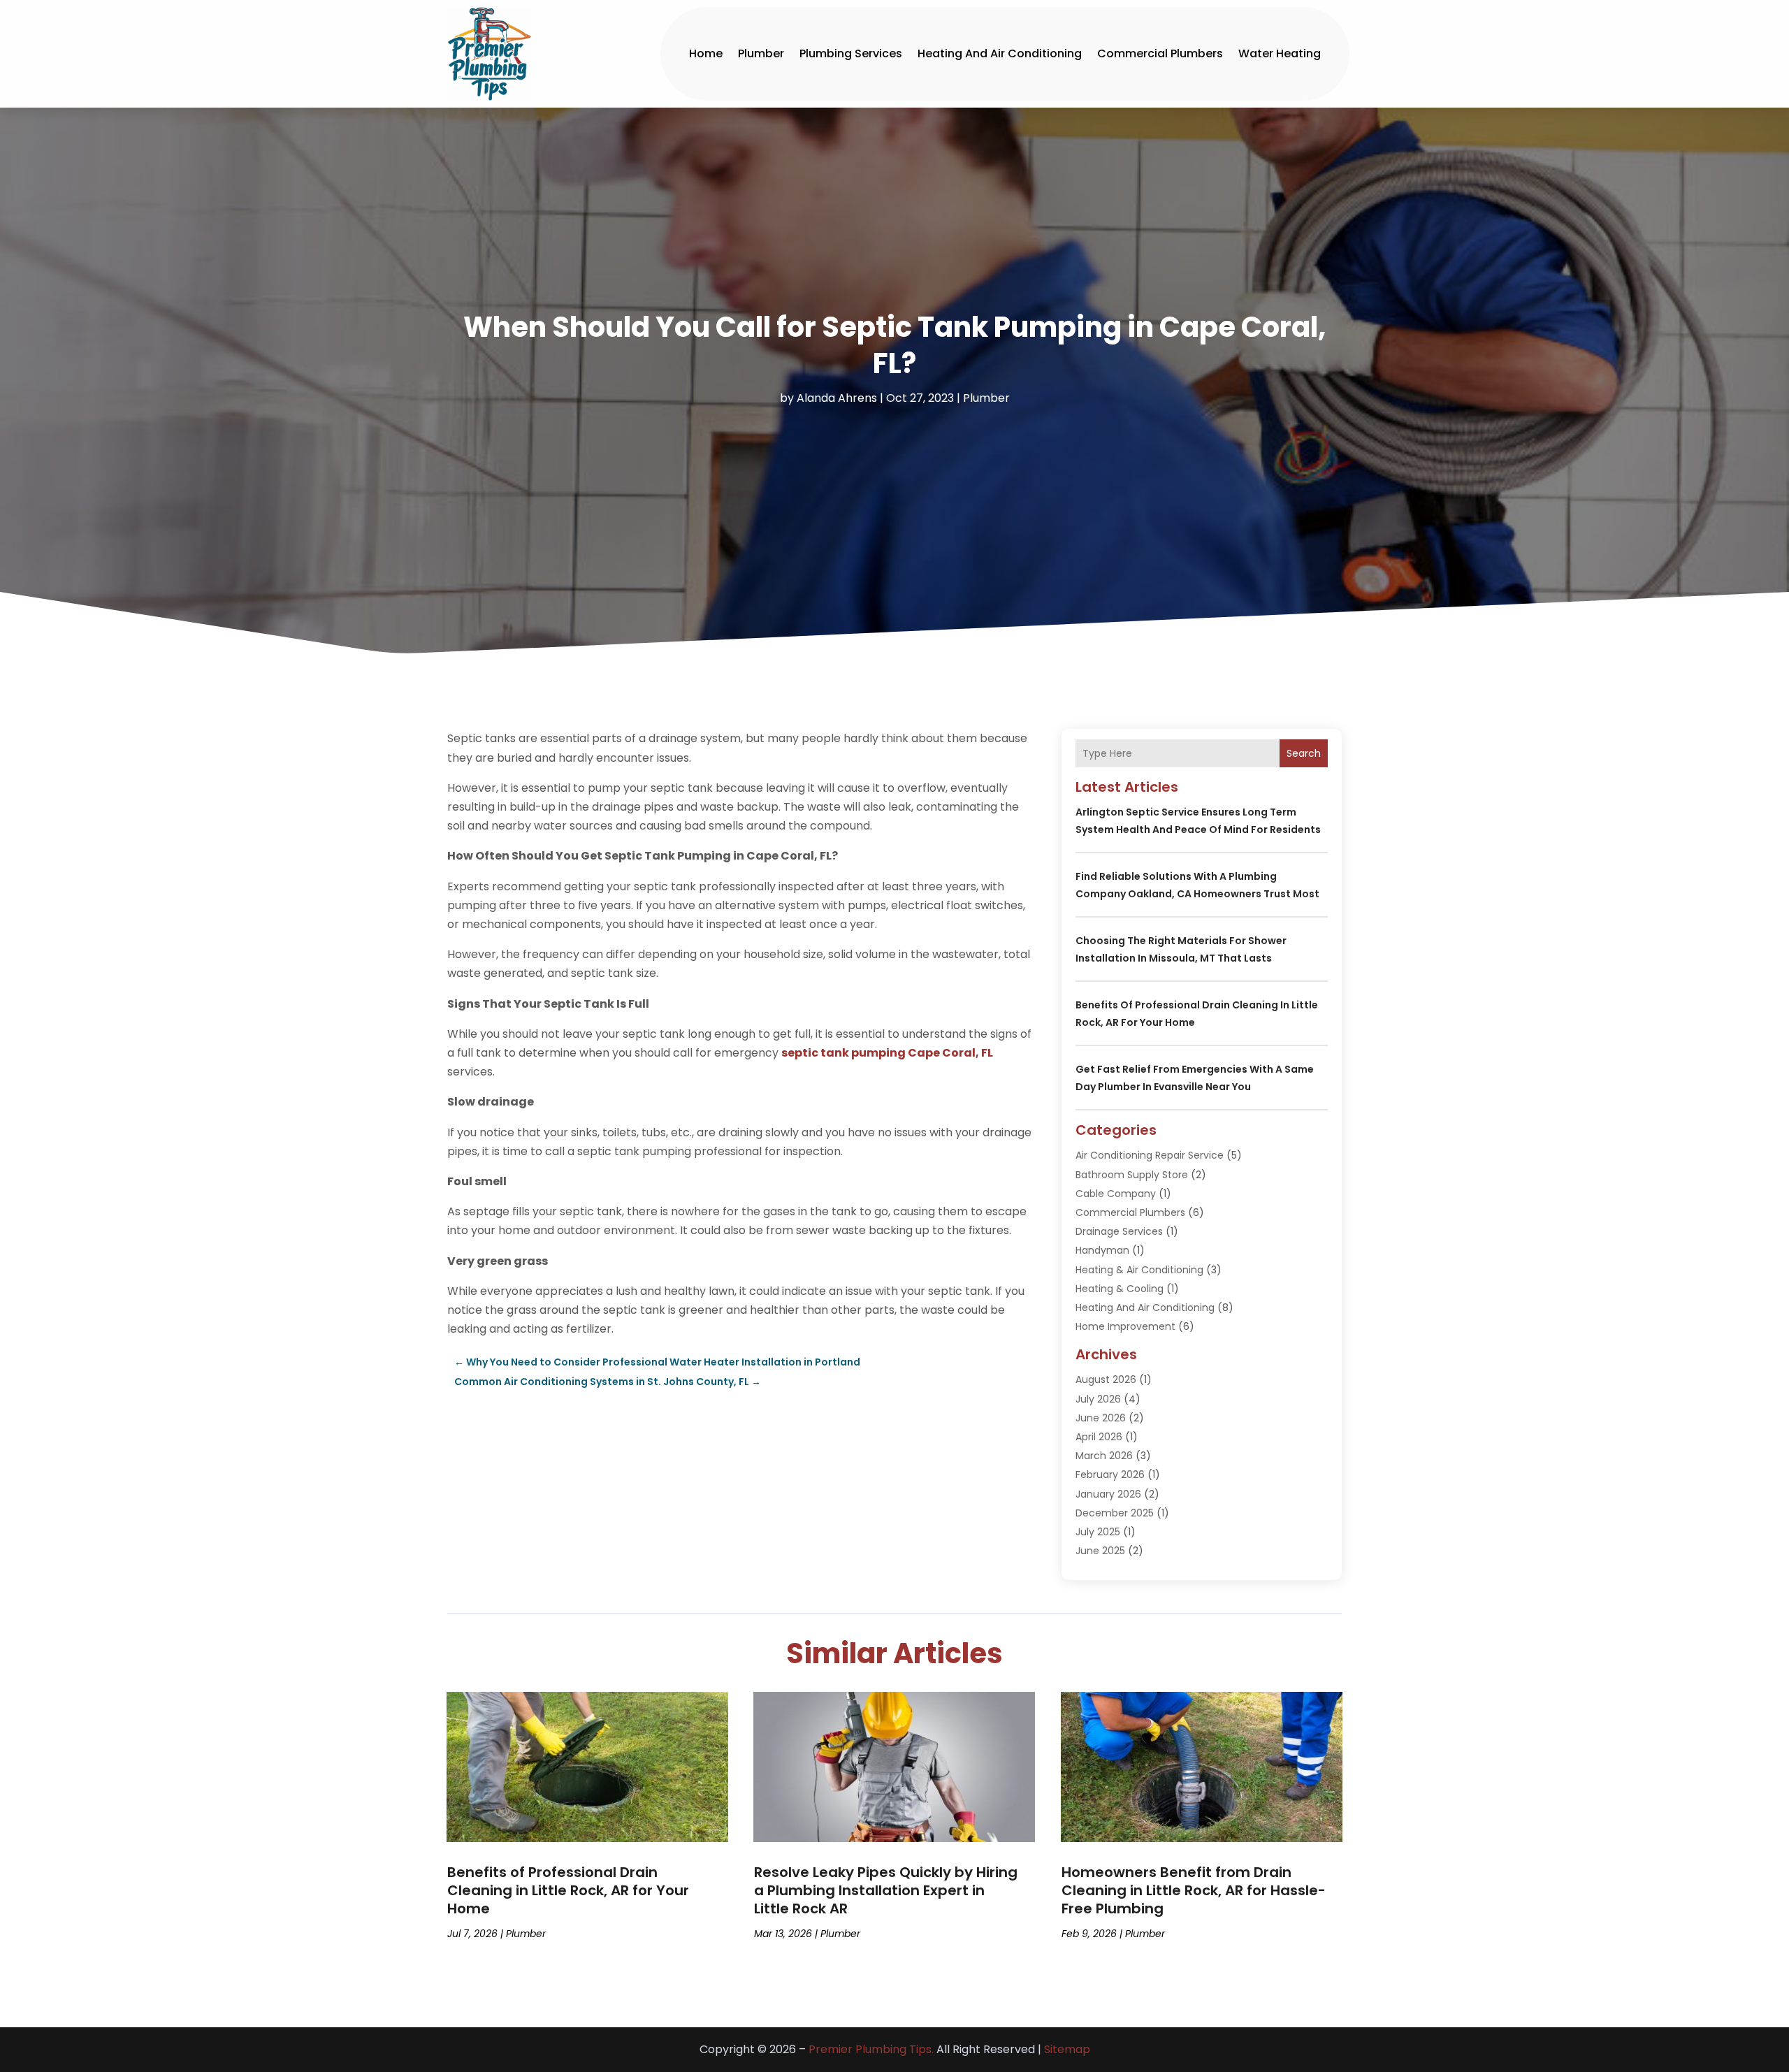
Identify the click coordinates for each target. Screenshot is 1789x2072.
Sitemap (1067, 2049)
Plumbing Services (851, 53)
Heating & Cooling (1120, 1289)
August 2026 (1106, 1379)
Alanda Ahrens (837, 398)
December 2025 (1115, 1513)
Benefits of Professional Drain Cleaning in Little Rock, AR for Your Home (568, 1890)
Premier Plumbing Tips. (871, 2049)
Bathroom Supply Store (1132, 1175)
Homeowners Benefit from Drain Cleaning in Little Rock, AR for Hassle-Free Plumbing (1194, 1890)
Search (1304, 753)
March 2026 (1104, 1456)
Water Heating (1280, 53)
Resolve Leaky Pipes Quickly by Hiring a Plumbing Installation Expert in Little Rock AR (886, 1890)
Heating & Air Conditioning (1139, 1270)
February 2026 (1110, 1475)
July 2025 (1098, 1532)
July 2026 (1098, 1399)
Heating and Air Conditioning (1000, 53)
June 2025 (1100, 1551)
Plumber (761, 53)
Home (706, 53)
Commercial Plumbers (1160, 53)
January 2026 (1108, 1494)
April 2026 (1099, 1437)
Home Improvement (1125, 1326)
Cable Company (1116, 1194)
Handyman (1102, 1250)
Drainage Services (1119, 1231)
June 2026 (1101, 1418)
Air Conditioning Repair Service (1150, 1155)
